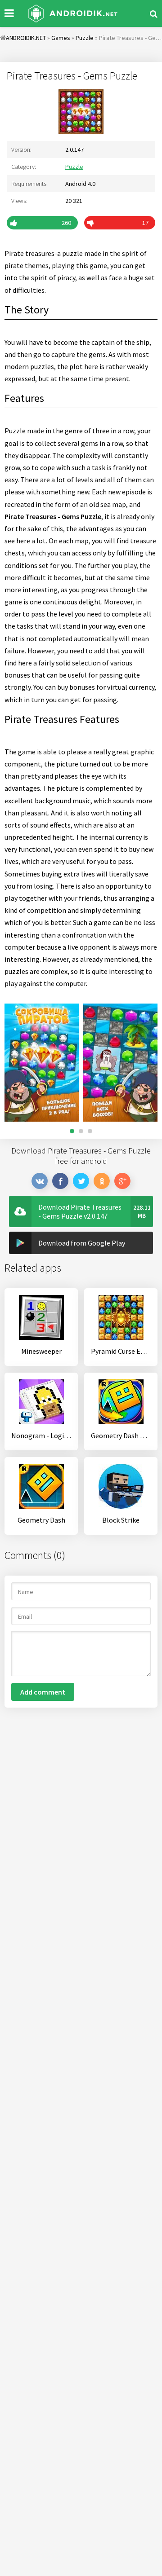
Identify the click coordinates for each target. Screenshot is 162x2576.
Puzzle (74, 167)
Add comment (43, 1692)
